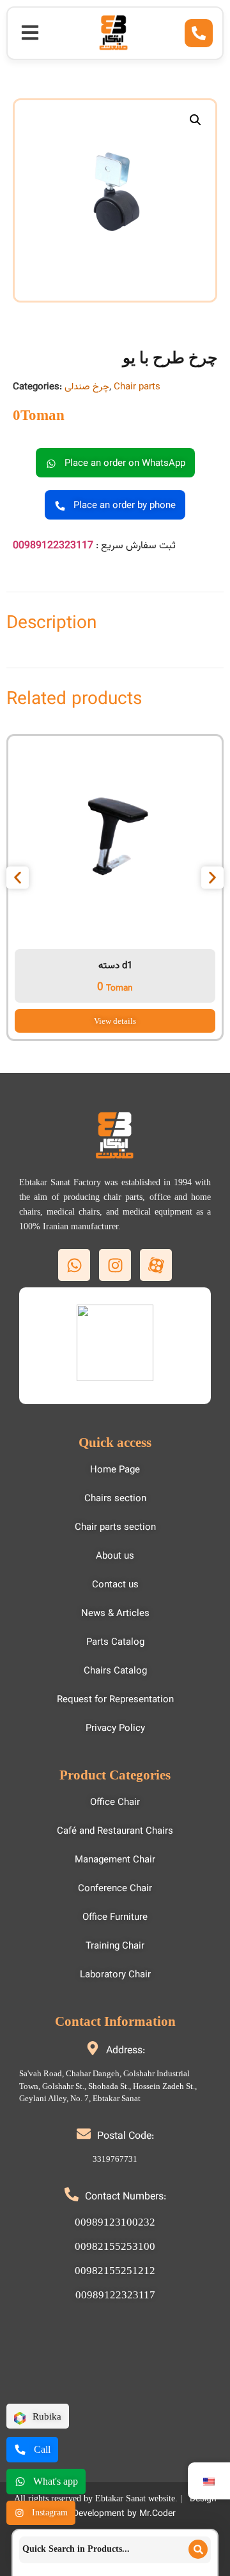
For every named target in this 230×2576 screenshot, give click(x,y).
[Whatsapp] (74, 1265)
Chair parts (137, 387)
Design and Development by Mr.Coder (136, 2507)
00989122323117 (53, 546)
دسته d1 (115, 966)
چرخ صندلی (87, 387)
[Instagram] (115, 1265)
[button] (30, 33)
